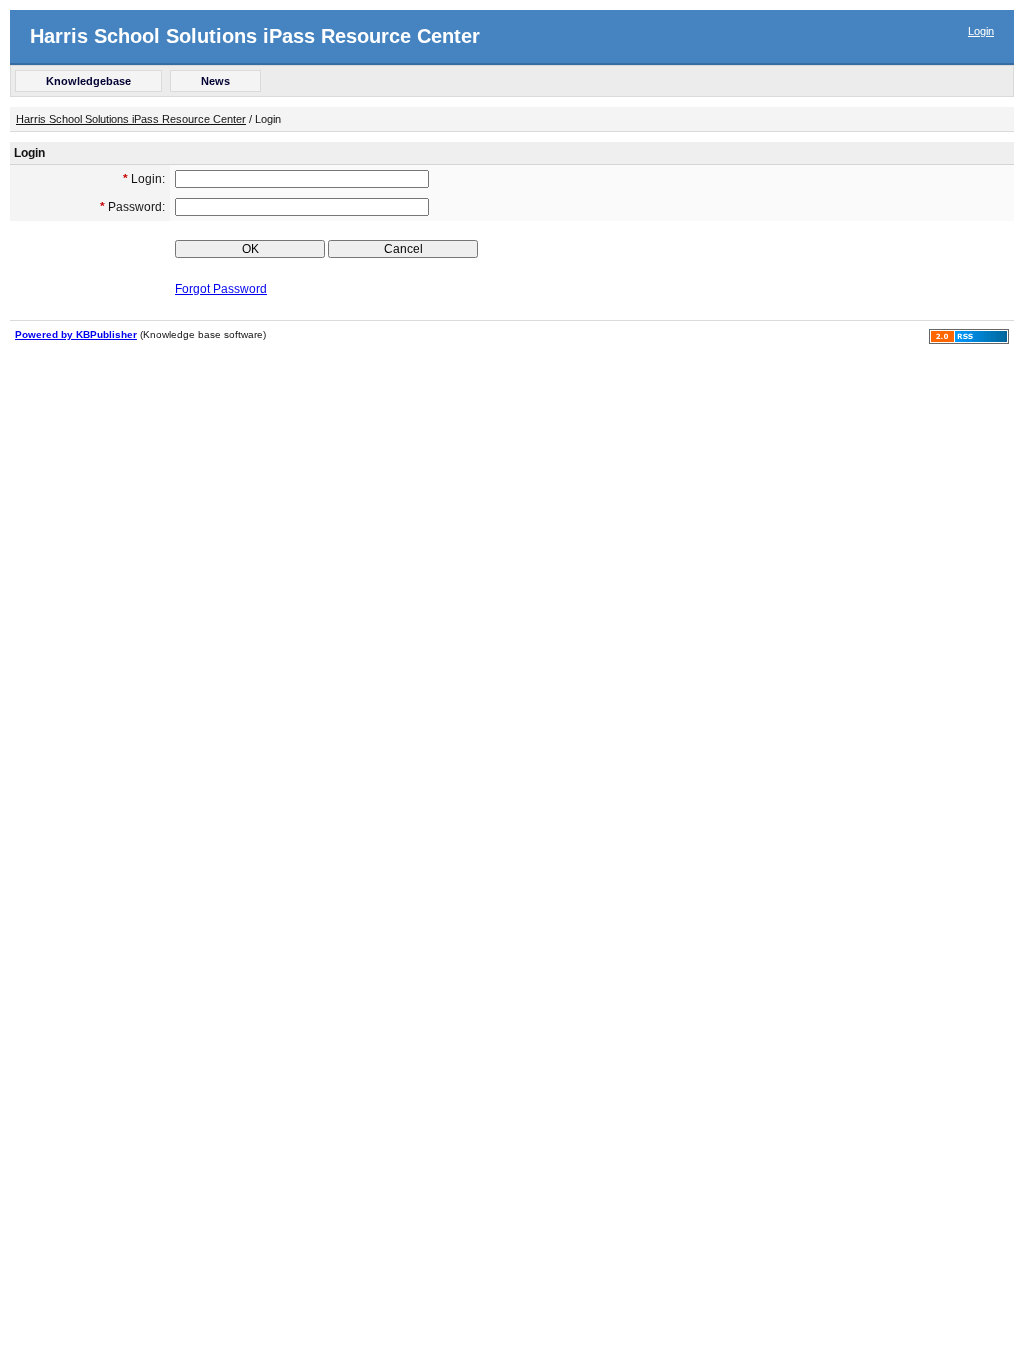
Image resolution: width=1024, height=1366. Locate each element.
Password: (132, 207)
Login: (144, 179)
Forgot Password (221, 289)
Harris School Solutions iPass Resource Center (255, 36)
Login (981, 31)
